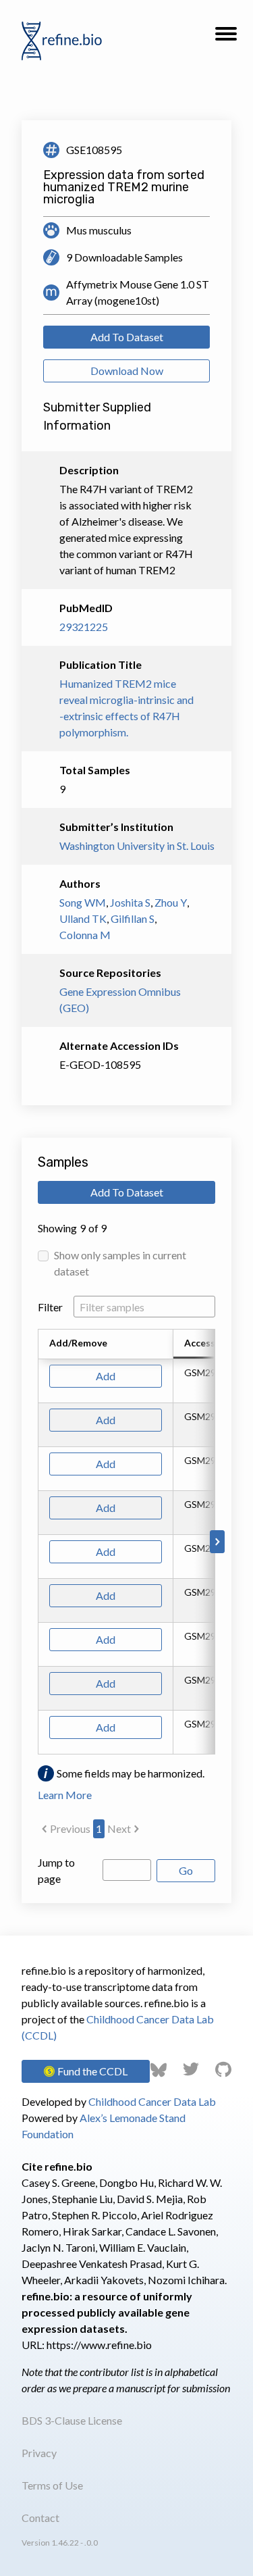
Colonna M (85, 935)
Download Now (127, 371)
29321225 (84, 627)
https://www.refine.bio (99, 2345)
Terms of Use (52, 2485)
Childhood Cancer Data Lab (152, 2101)
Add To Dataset (127, 337)
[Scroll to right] (217, 1542)
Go (186, 1870)
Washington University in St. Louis (126, 845)
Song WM (83, 902)
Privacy (39, 2453)
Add (106, 1376)
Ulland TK (83, 918)
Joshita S (130, 902)
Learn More (65, 1795)
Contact (40, 2518)
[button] (226, 38)
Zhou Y (171, 902)
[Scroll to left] (36, 1542)
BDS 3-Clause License (72, 2420)
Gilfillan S (133, 918)
